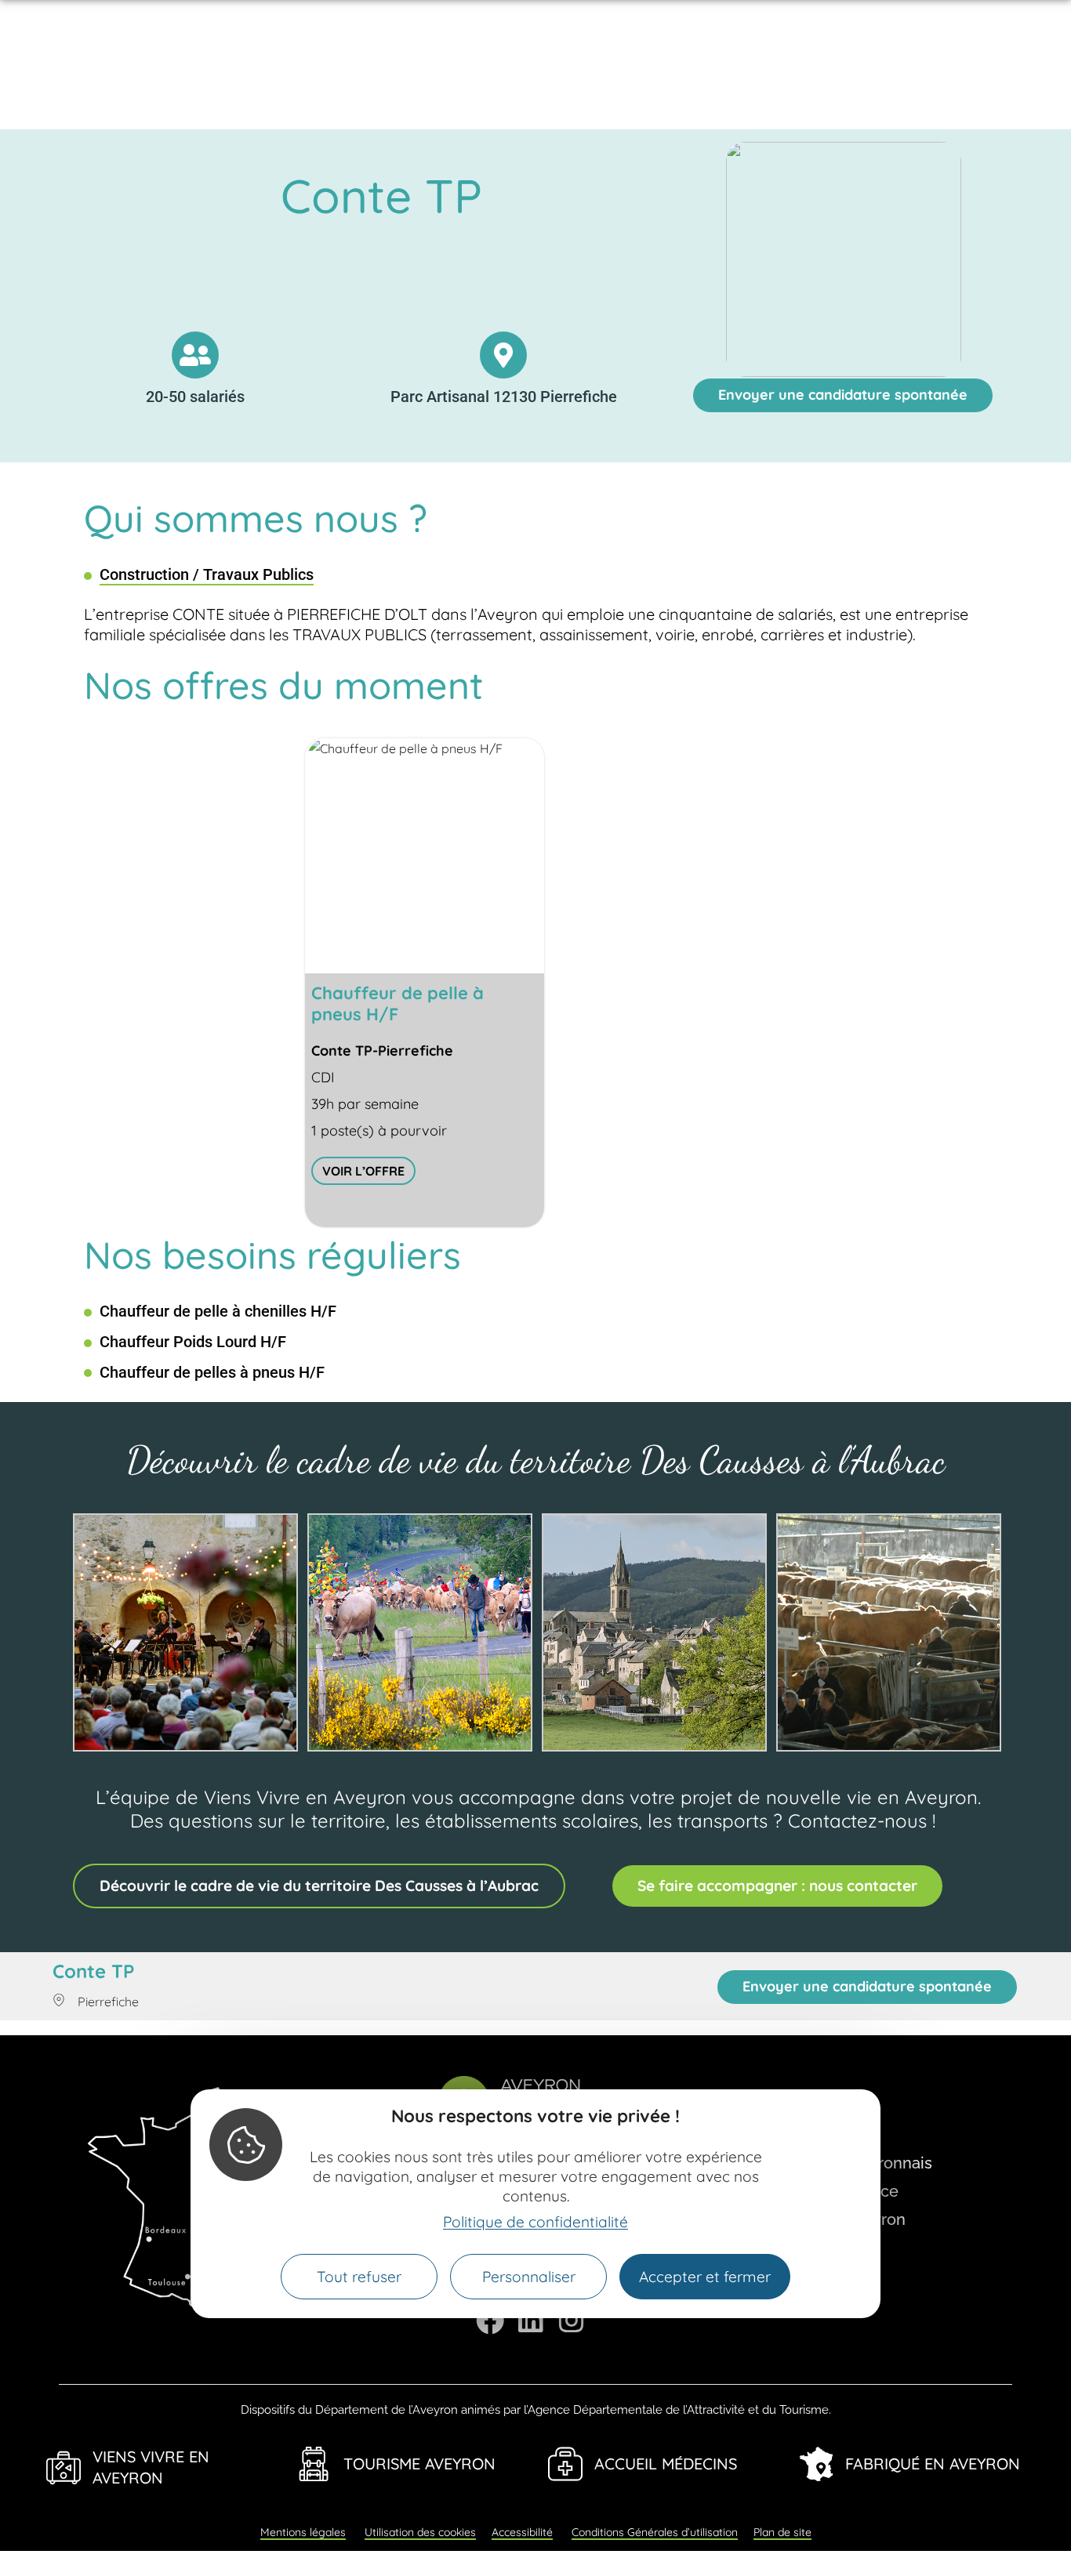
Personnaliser (529, 2277)
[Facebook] (490, 2321)
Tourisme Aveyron (419, 2464)
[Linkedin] (531, 2321)
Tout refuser (359, 2277)
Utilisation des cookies (420, 2532)
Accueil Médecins (666, 2464)
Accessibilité (522, 2532)
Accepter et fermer (705, 2277)
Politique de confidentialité (535, 2222)
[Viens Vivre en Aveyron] (64, 2468)
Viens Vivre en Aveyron (151, 2467)
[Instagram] (572, 2321)
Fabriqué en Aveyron (933, 2464)
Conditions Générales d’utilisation (655, 2532)
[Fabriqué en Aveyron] (816, 2464)
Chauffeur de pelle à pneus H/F (398, 1004)
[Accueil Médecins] (565, 2464)
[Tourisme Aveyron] (314, 2464)
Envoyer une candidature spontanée (843, 395)
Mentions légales (303, 2532)
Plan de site (782, 2532)
